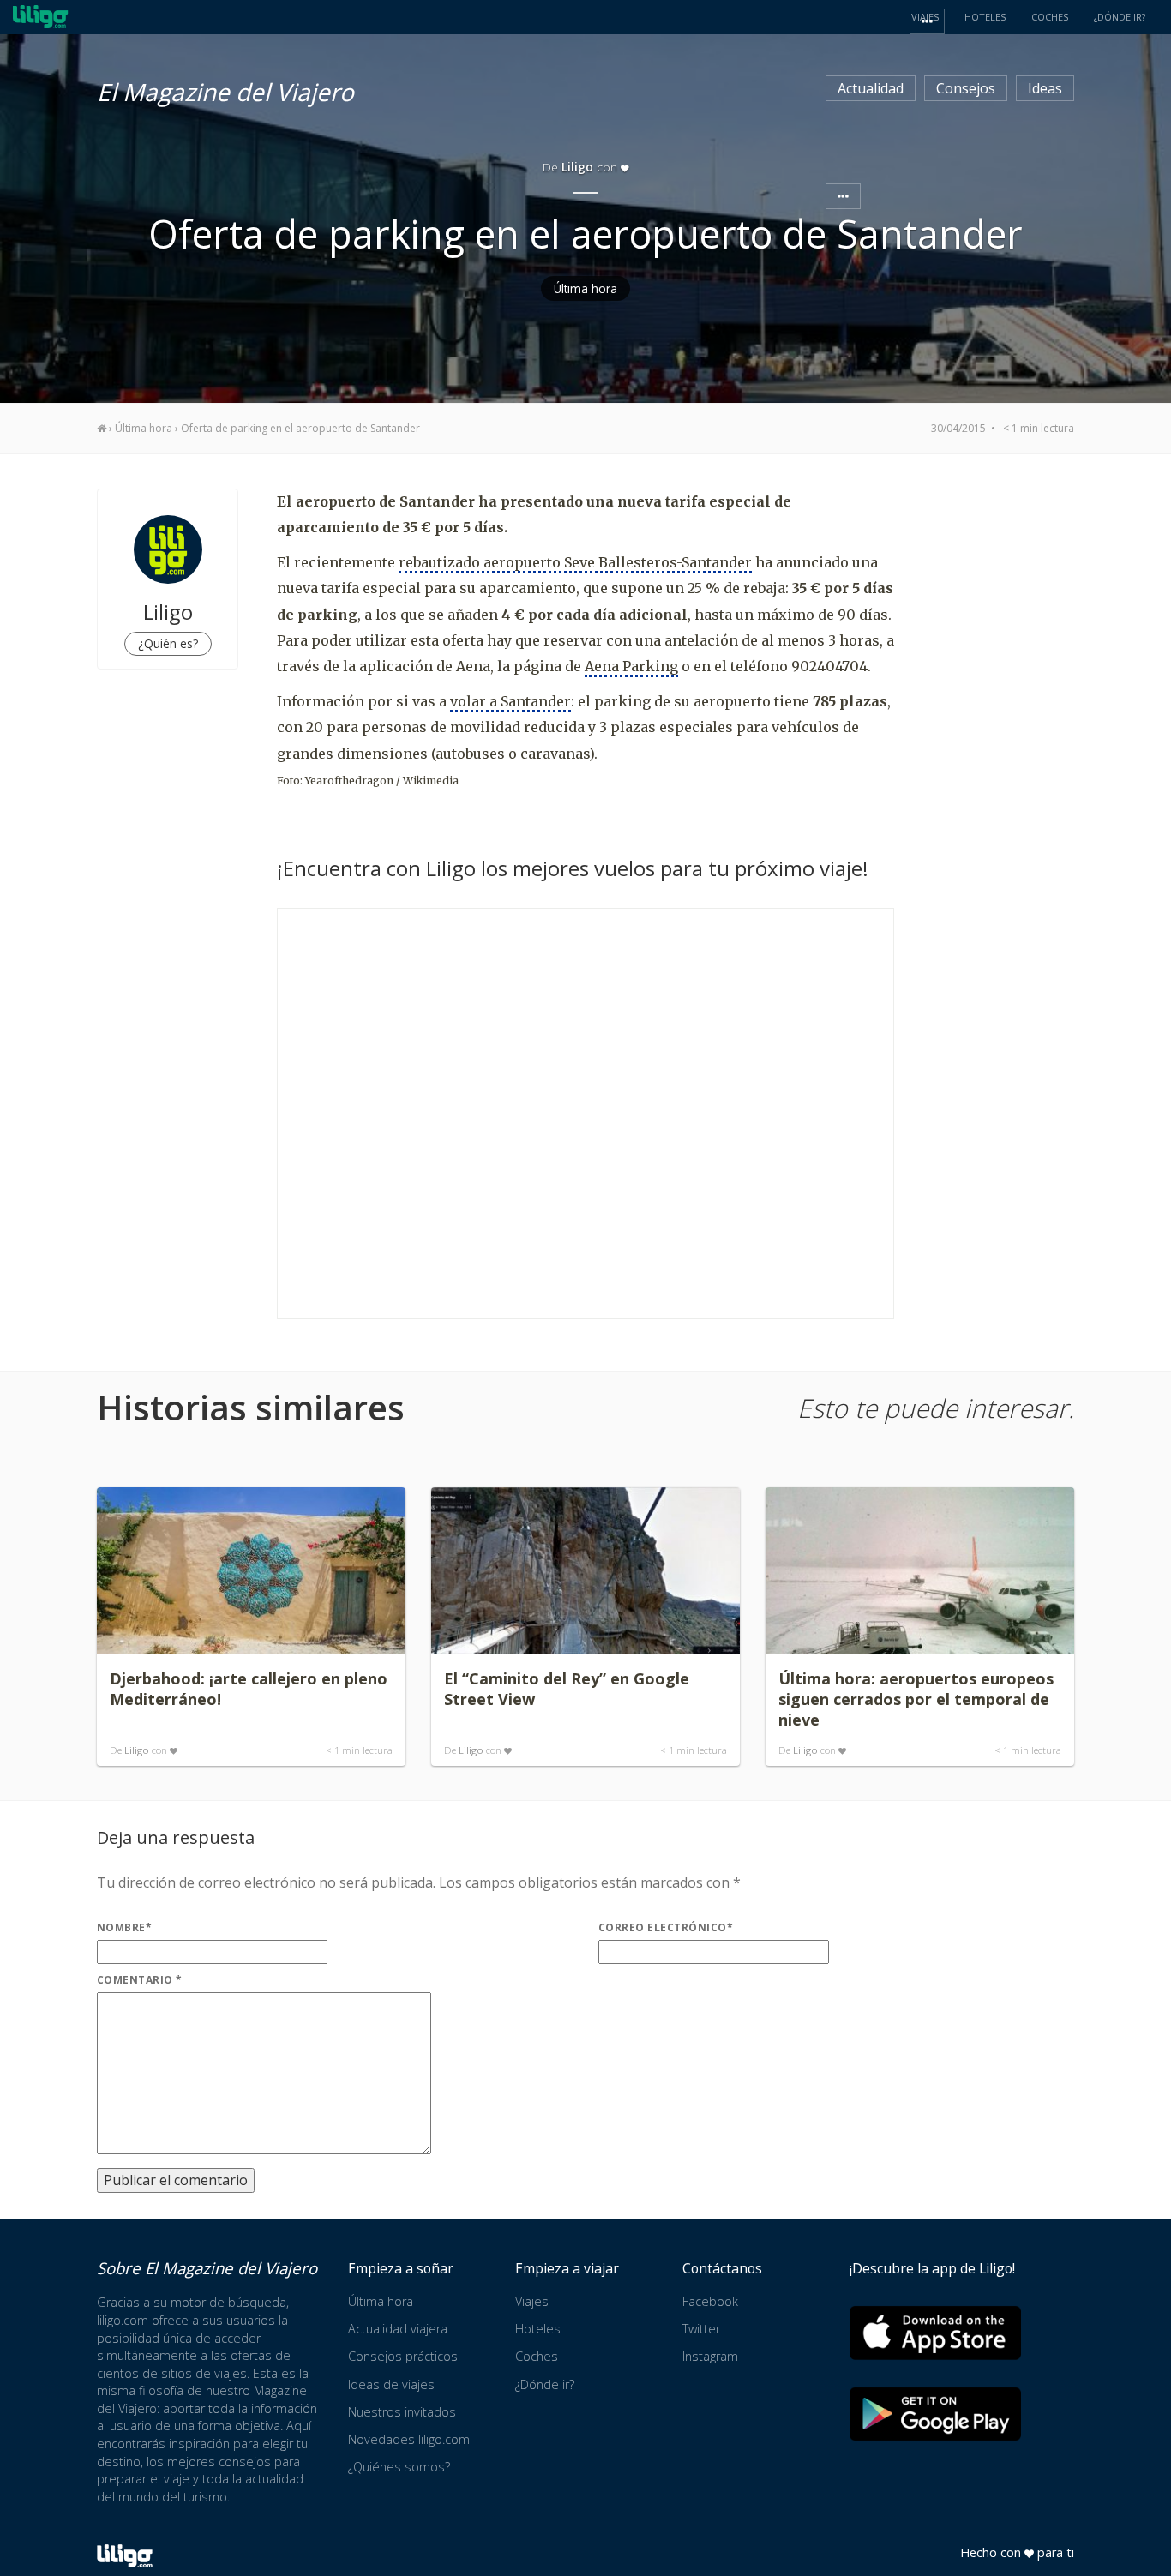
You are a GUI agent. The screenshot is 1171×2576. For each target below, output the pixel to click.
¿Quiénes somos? (399, 2467)
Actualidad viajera (398, 2329)
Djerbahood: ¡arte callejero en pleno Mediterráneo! (249, 1689)
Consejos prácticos (403, 2356)
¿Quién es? (168, 643)
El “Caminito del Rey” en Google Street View (567, 1689)
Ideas (1045, 88)
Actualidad (871, 88)
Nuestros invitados (402, 2412)
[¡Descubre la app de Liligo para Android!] (935, 2414)
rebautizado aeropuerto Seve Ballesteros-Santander (575, 562)
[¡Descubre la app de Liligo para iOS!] (935, 2332)
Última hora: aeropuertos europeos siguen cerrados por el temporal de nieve (916, 1699)
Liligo (137, 1750)
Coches (537, 2356)
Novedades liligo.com (409, 2439)
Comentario (140, 1980)
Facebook (710, 2301)
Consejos (966, 88)
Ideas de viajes (391, 2384)
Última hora (585, 288)
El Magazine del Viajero (225, 89)
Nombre (124, 1927)
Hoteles (538, 2329)
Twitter (701, 2329)
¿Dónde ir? (545, 2384)
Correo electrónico (666, 1927)
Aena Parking (631, 666)
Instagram (710, 2356)
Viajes (532, 2301)
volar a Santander (510, 701)
